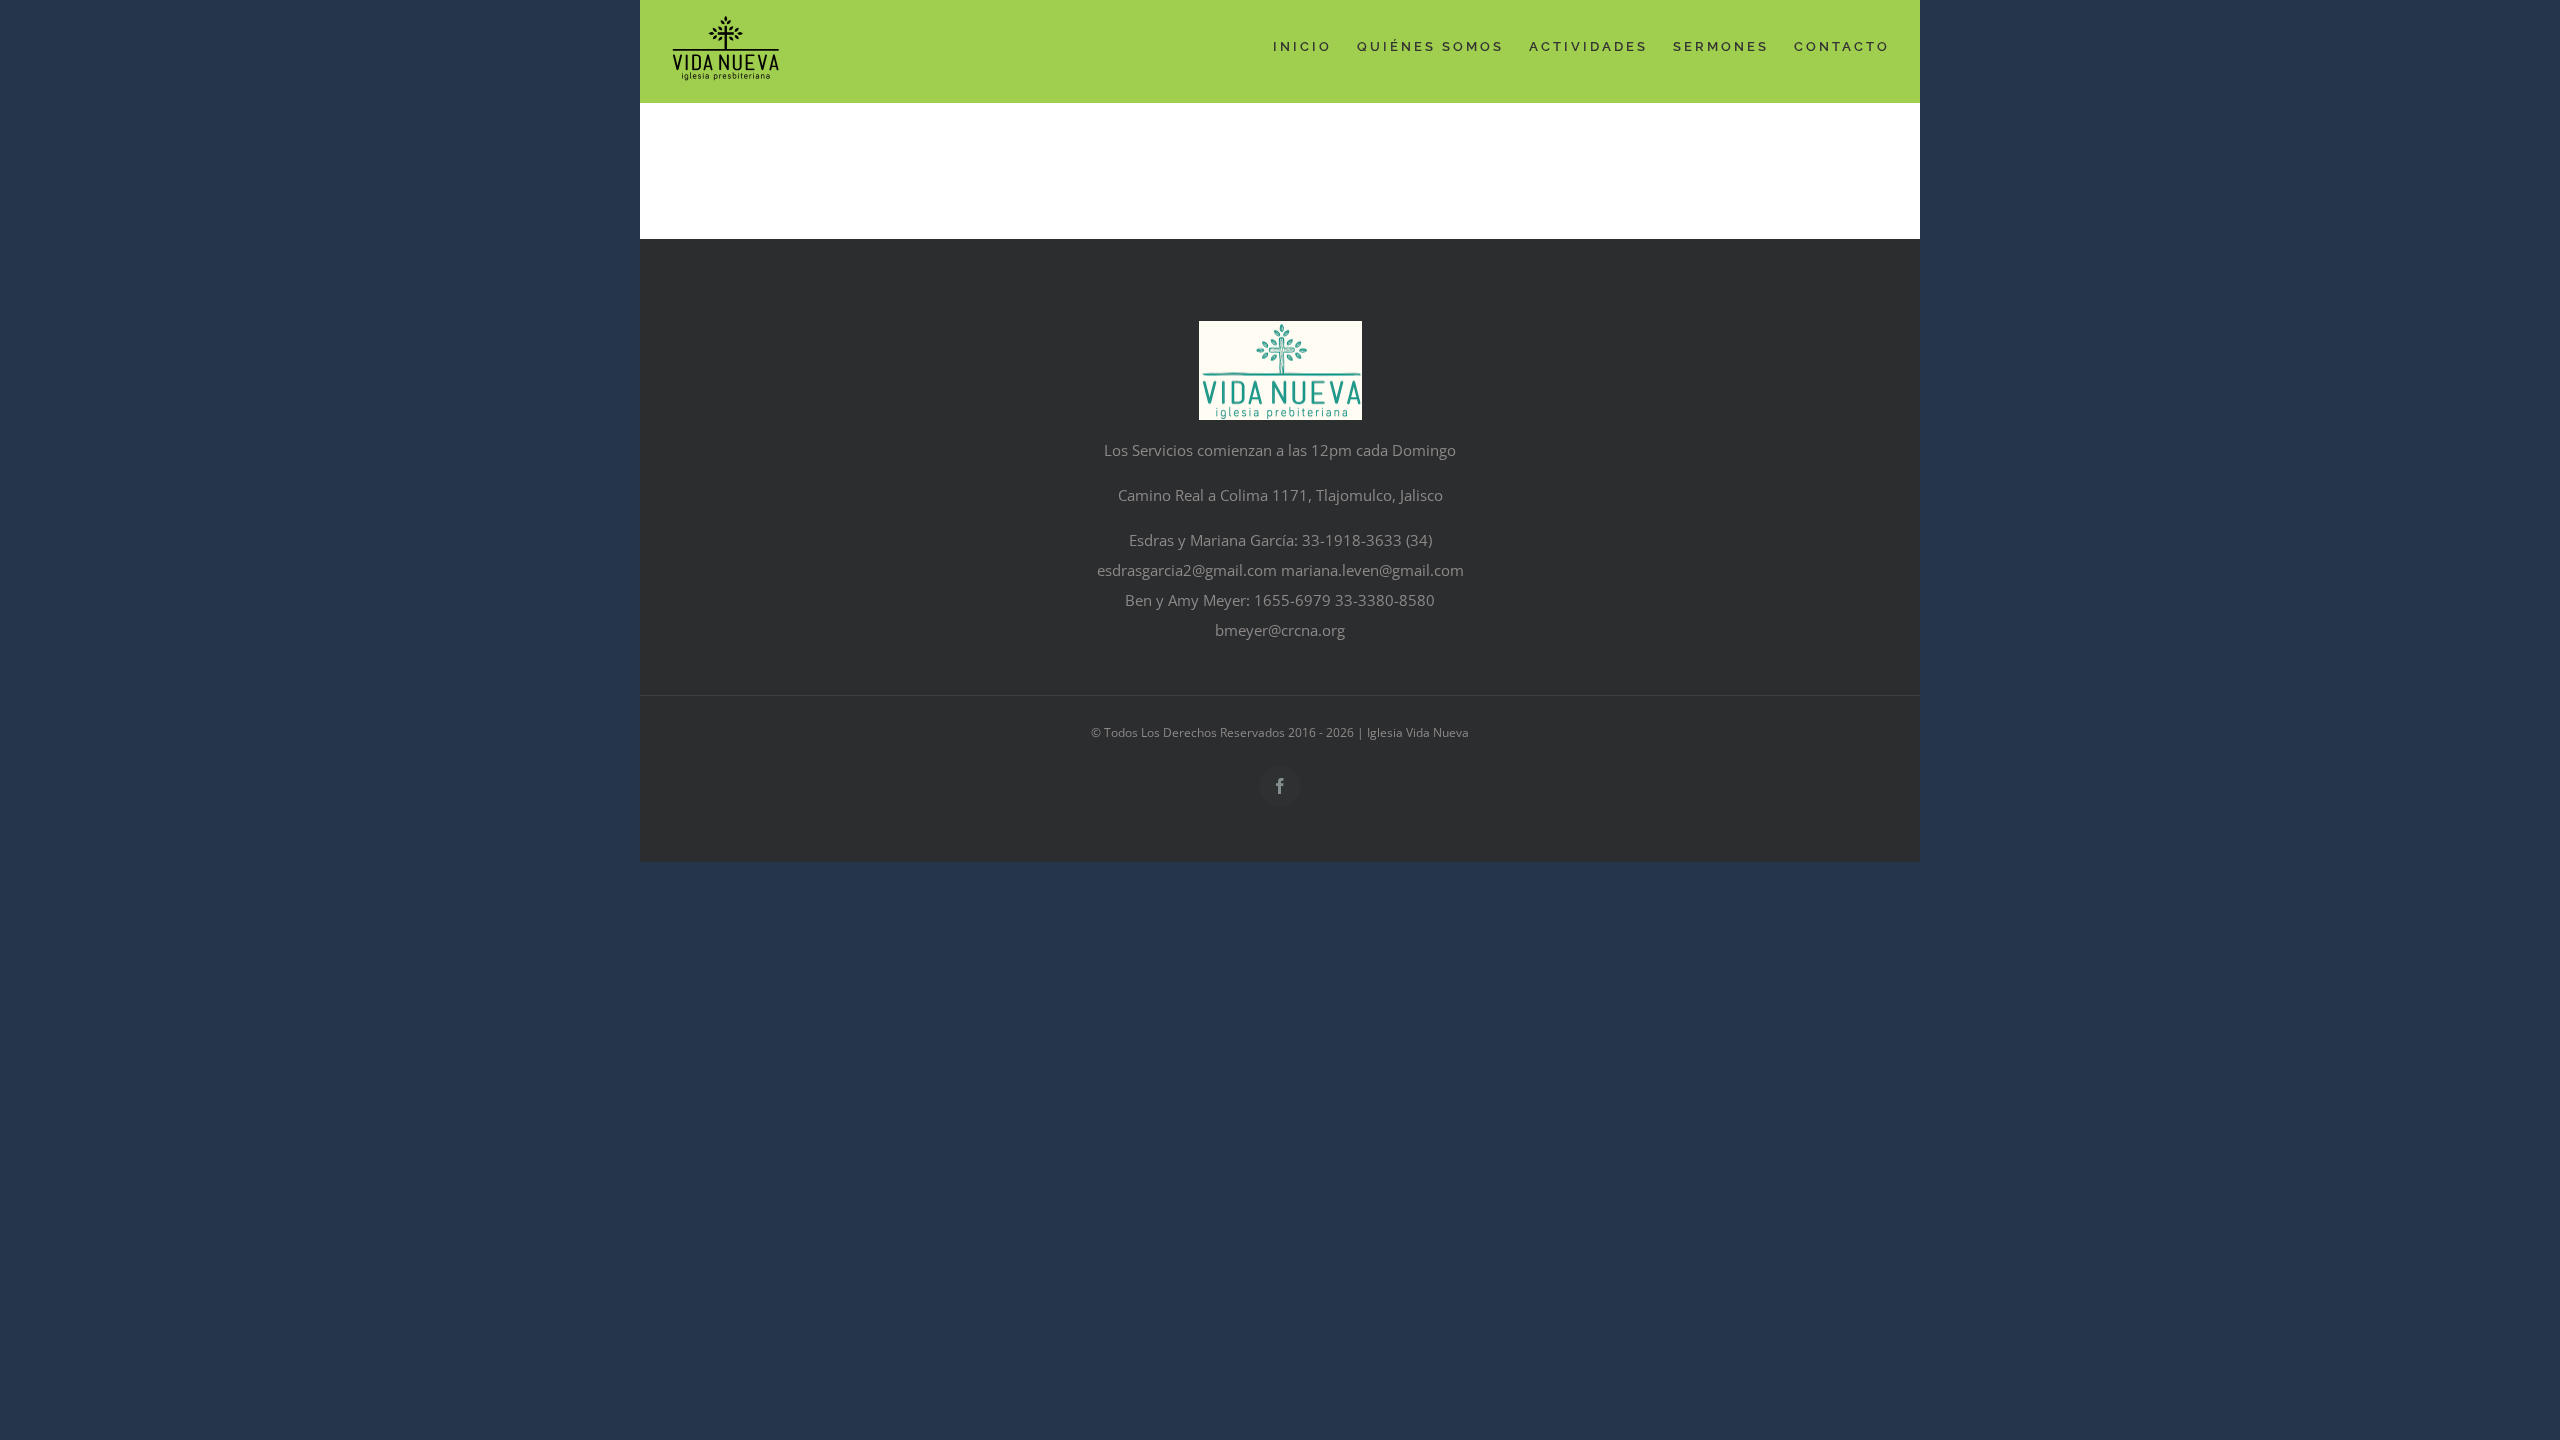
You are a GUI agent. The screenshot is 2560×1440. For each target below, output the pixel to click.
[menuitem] (1315, 47)
